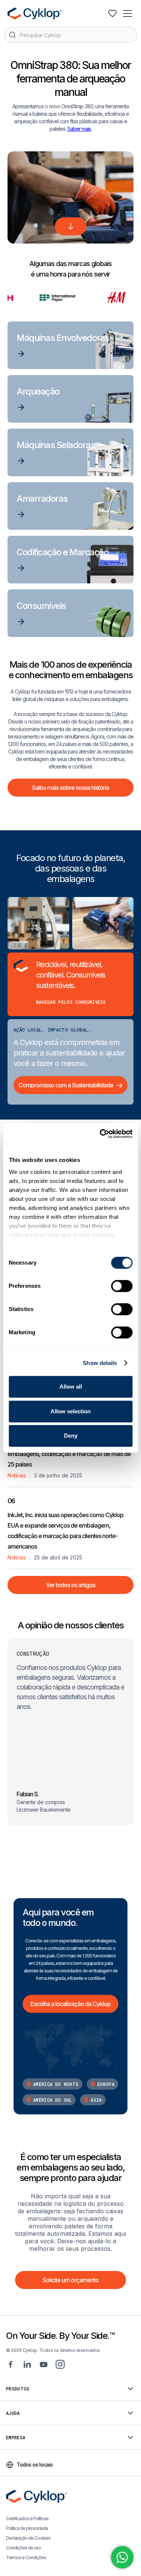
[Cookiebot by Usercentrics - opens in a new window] (100, 1134)
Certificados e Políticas (27, 2518)
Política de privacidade (27, 2528)
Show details (100, 1363)
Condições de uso (23, 2548)
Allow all (71, 1387)
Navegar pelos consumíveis (71, 1002)
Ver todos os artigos (70, 1585)
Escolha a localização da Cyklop (70, 2004)
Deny (71, 1436)
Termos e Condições (26, 2557)
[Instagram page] (60, 2364)
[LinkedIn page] (27, 2364)
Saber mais (79, 129)
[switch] (122, 1286)
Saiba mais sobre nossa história (70, 788)
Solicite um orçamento (70, 2280)
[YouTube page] (44, 2364)
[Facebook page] (11, 2364)
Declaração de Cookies (28, 2538)
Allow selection (70, 1411)
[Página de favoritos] (112, 13)
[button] (128, 13)
